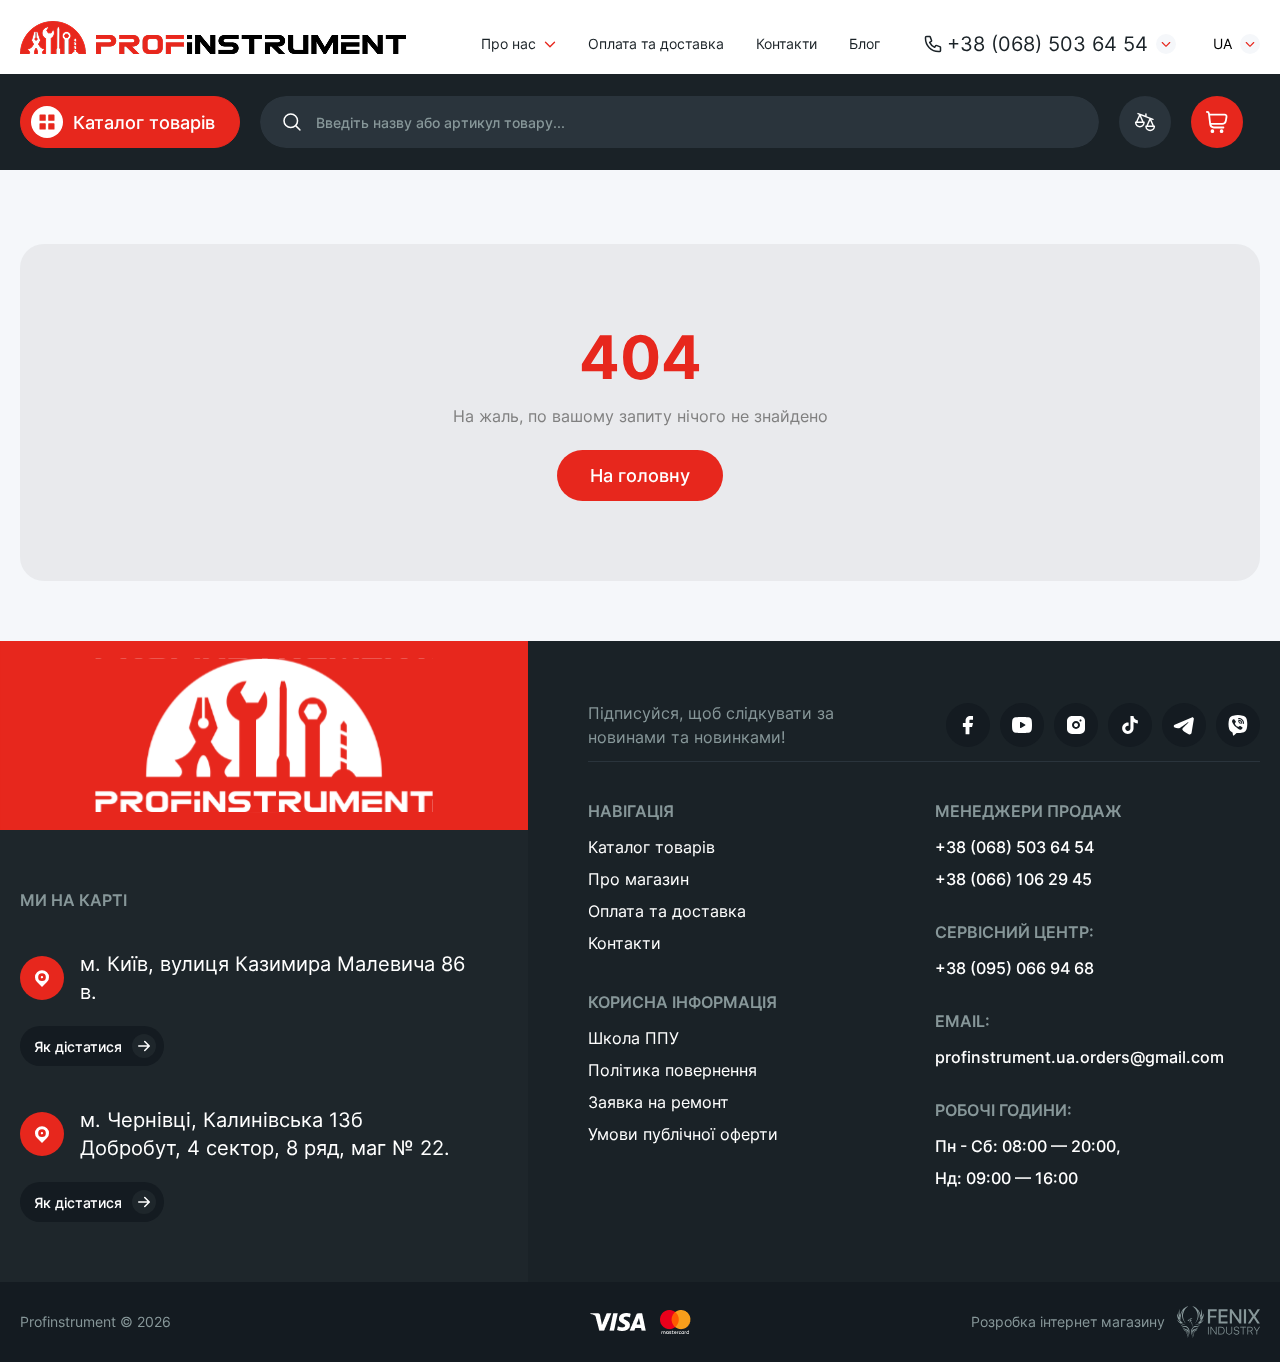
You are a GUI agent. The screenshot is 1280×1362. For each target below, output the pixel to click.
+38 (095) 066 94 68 (1014, 968)
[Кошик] (1217, 122)
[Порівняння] (1145, 122)
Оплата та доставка (656, 43)
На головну (640, 475)
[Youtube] (1022, 725)
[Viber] (1238, 725)
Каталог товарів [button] (144, 122)
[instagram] (1076, 725)
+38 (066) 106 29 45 (1013, 879)
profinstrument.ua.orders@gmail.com (1079, 1057)
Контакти (786, 43)
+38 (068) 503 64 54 (1047, 44)
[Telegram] (1184, 725)
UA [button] (1222, 43)
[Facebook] (968, 725)
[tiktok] (1130, 725)
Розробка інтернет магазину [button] (1068, 1321)
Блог (864, 43)
